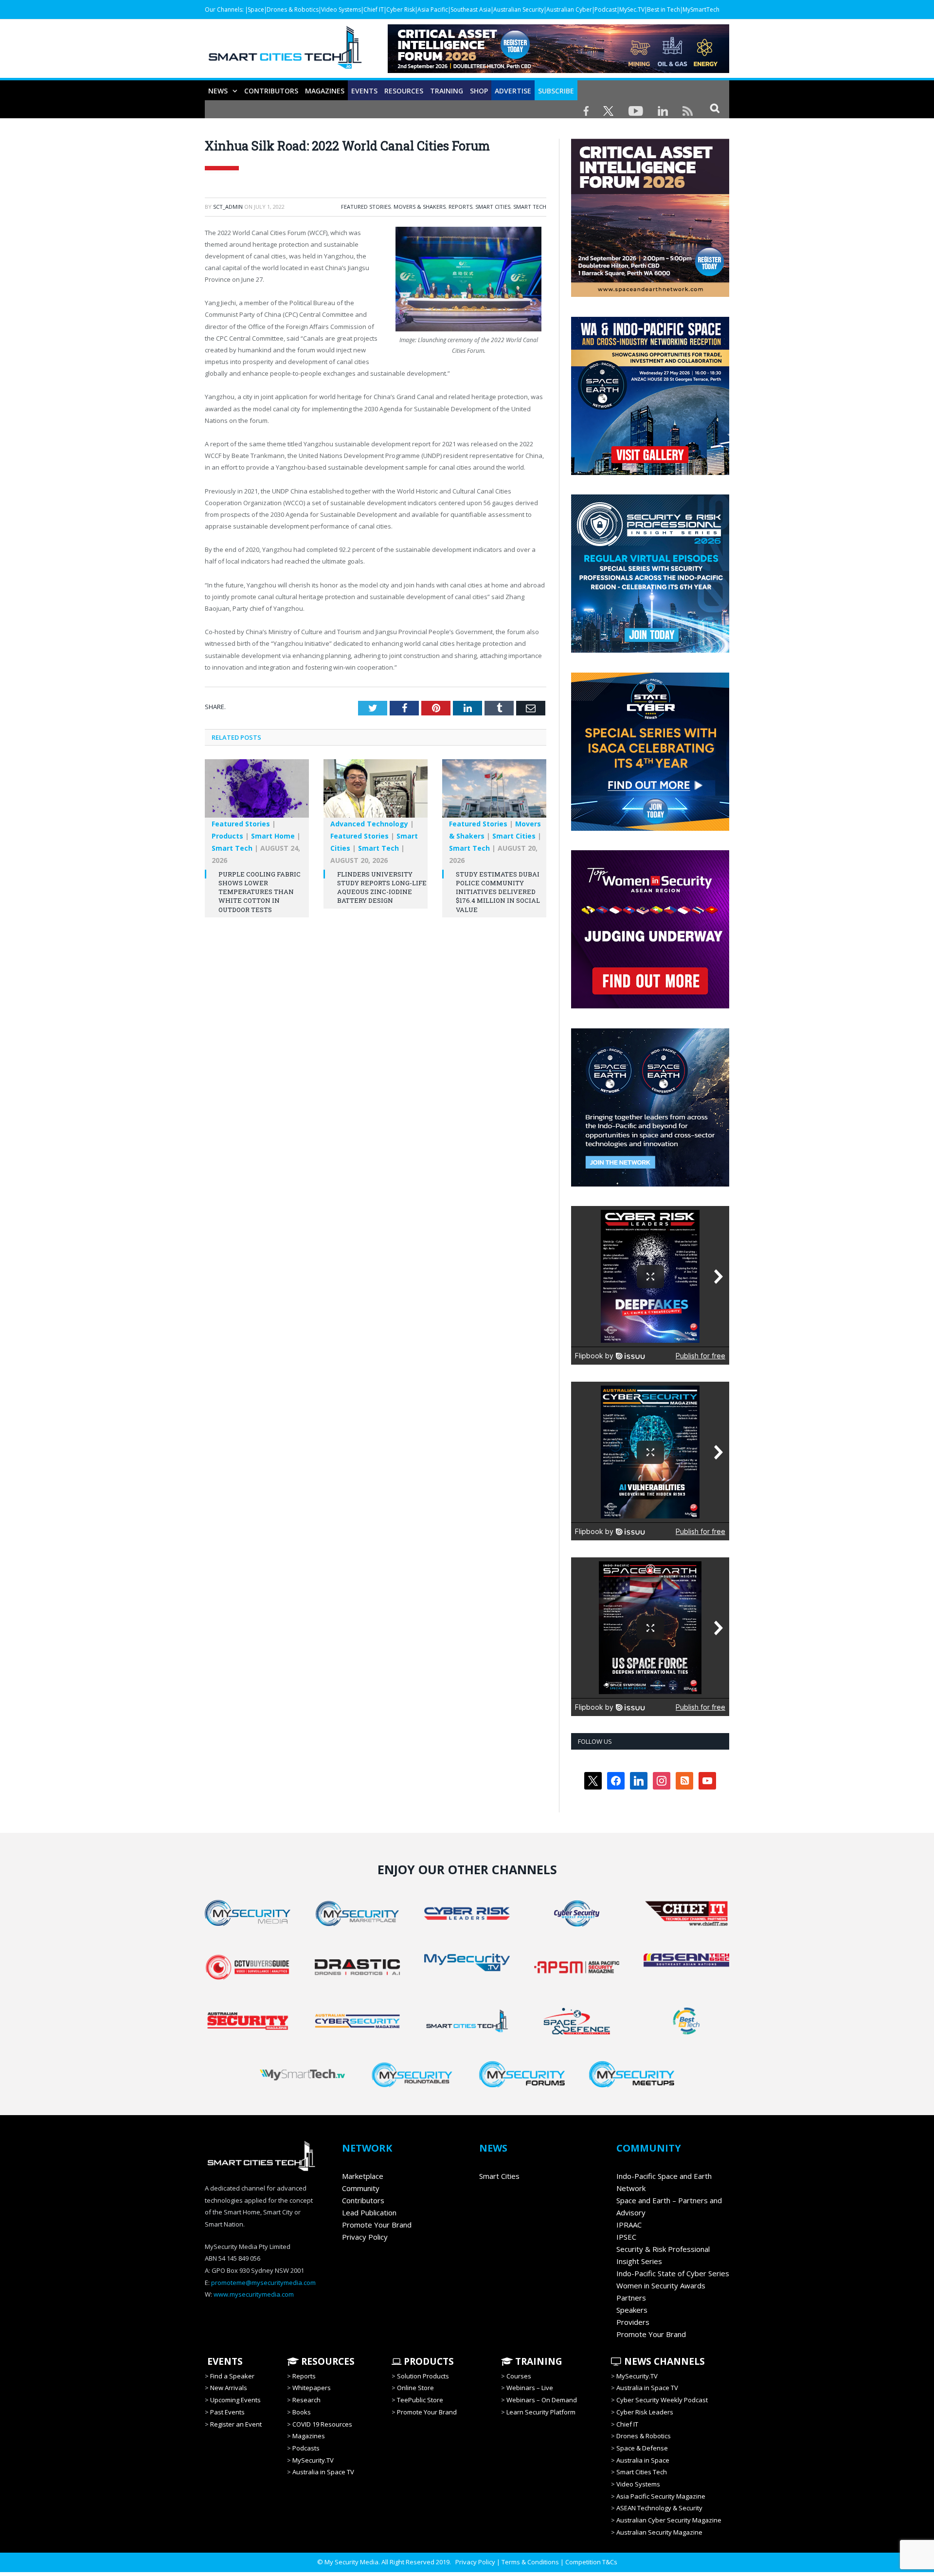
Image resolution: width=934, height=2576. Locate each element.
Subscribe (556, 91)
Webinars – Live (530, 2388)
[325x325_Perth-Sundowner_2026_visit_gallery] (650, 473)
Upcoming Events (235, 2400)
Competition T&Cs (591, 2562)
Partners (631, 2298)
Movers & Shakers (420, 207)
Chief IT (374, 9)
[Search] (715, 108)
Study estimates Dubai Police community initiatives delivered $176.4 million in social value (498, 892)
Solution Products (423, 2376)
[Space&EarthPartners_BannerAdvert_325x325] (722, 1184)
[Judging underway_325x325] (650, 1006)
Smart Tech (530, 207)
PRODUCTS (428, 2361)
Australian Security (519, 9)
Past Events (227, 2412)
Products (227, 836)
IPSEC (626, 2237)
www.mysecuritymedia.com (254, 2294)
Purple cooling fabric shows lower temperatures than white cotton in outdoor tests (260, 892)
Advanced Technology (369, 824)
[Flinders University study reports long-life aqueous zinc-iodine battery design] (376, 793)
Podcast (606, 9)
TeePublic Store (420, 2400)
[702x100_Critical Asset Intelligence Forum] (558, 70)
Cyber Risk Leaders (645, 2412)
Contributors (271, 91)
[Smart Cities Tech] (285, 52)
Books (302, 2412)
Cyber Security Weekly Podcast (662, 2400)
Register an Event (236, 2424)
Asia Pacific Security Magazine (661, 2496)
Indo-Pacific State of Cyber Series (673, 2273)
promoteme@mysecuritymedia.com (263, 2283)
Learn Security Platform (541, 2412)
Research (306, 2400)
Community (361, 2188)
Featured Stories (366, 207)
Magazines (325, 91)
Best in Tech (664, 9)
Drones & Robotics (293, 9)
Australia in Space (643, 2460)
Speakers (632, 2310)
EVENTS (224, 2361)
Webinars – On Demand (542, 2400)
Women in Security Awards (661, 2285)
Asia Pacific (433, 9)
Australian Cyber (569, 9)
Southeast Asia (471, 9)
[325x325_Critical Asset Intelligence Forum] (650, 294)
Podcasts (306, 2448)
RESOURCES (404, 91)
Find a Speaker (232, 2376)
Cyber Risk (401, 9)
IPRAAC (629, 2225)
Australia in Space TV (323, 2472)
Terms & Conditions (530, 2562)
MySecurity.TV (313, 2460)
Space (256, 9)
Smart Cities (493, 207)
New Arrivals (229, 2388)
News (218, 91)
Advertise (513, 91)
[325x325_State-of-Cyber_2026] (650, 828)
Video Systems (341, 9)
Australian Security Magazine (659, 2532)
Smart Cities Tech (642, 2472)
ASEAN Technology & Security (659, 2508)
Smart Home (273, 836)
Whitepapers (312, 2388)
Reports (460, 207)
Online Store (415, 2388)
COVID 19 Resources (322, 2424)
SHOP (479, 91)
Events (364, 91)
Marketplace (363, 2176)
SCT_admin (228, 207)
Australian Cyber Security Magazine (669, 2520)
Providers (633, 2322)
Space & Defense (642, 2448)
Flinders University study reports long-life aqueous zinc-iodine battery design (382, 887)
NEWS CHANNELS (663, 2361)
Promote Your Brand (377, 2225)
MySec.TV (632, 9)
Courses (519, 2376)
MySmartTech (701, 9)
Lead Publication (369, 2212)
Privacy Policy (365, 2237)
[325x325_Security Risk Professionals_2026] (650, 650)
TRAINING (447, 91)
